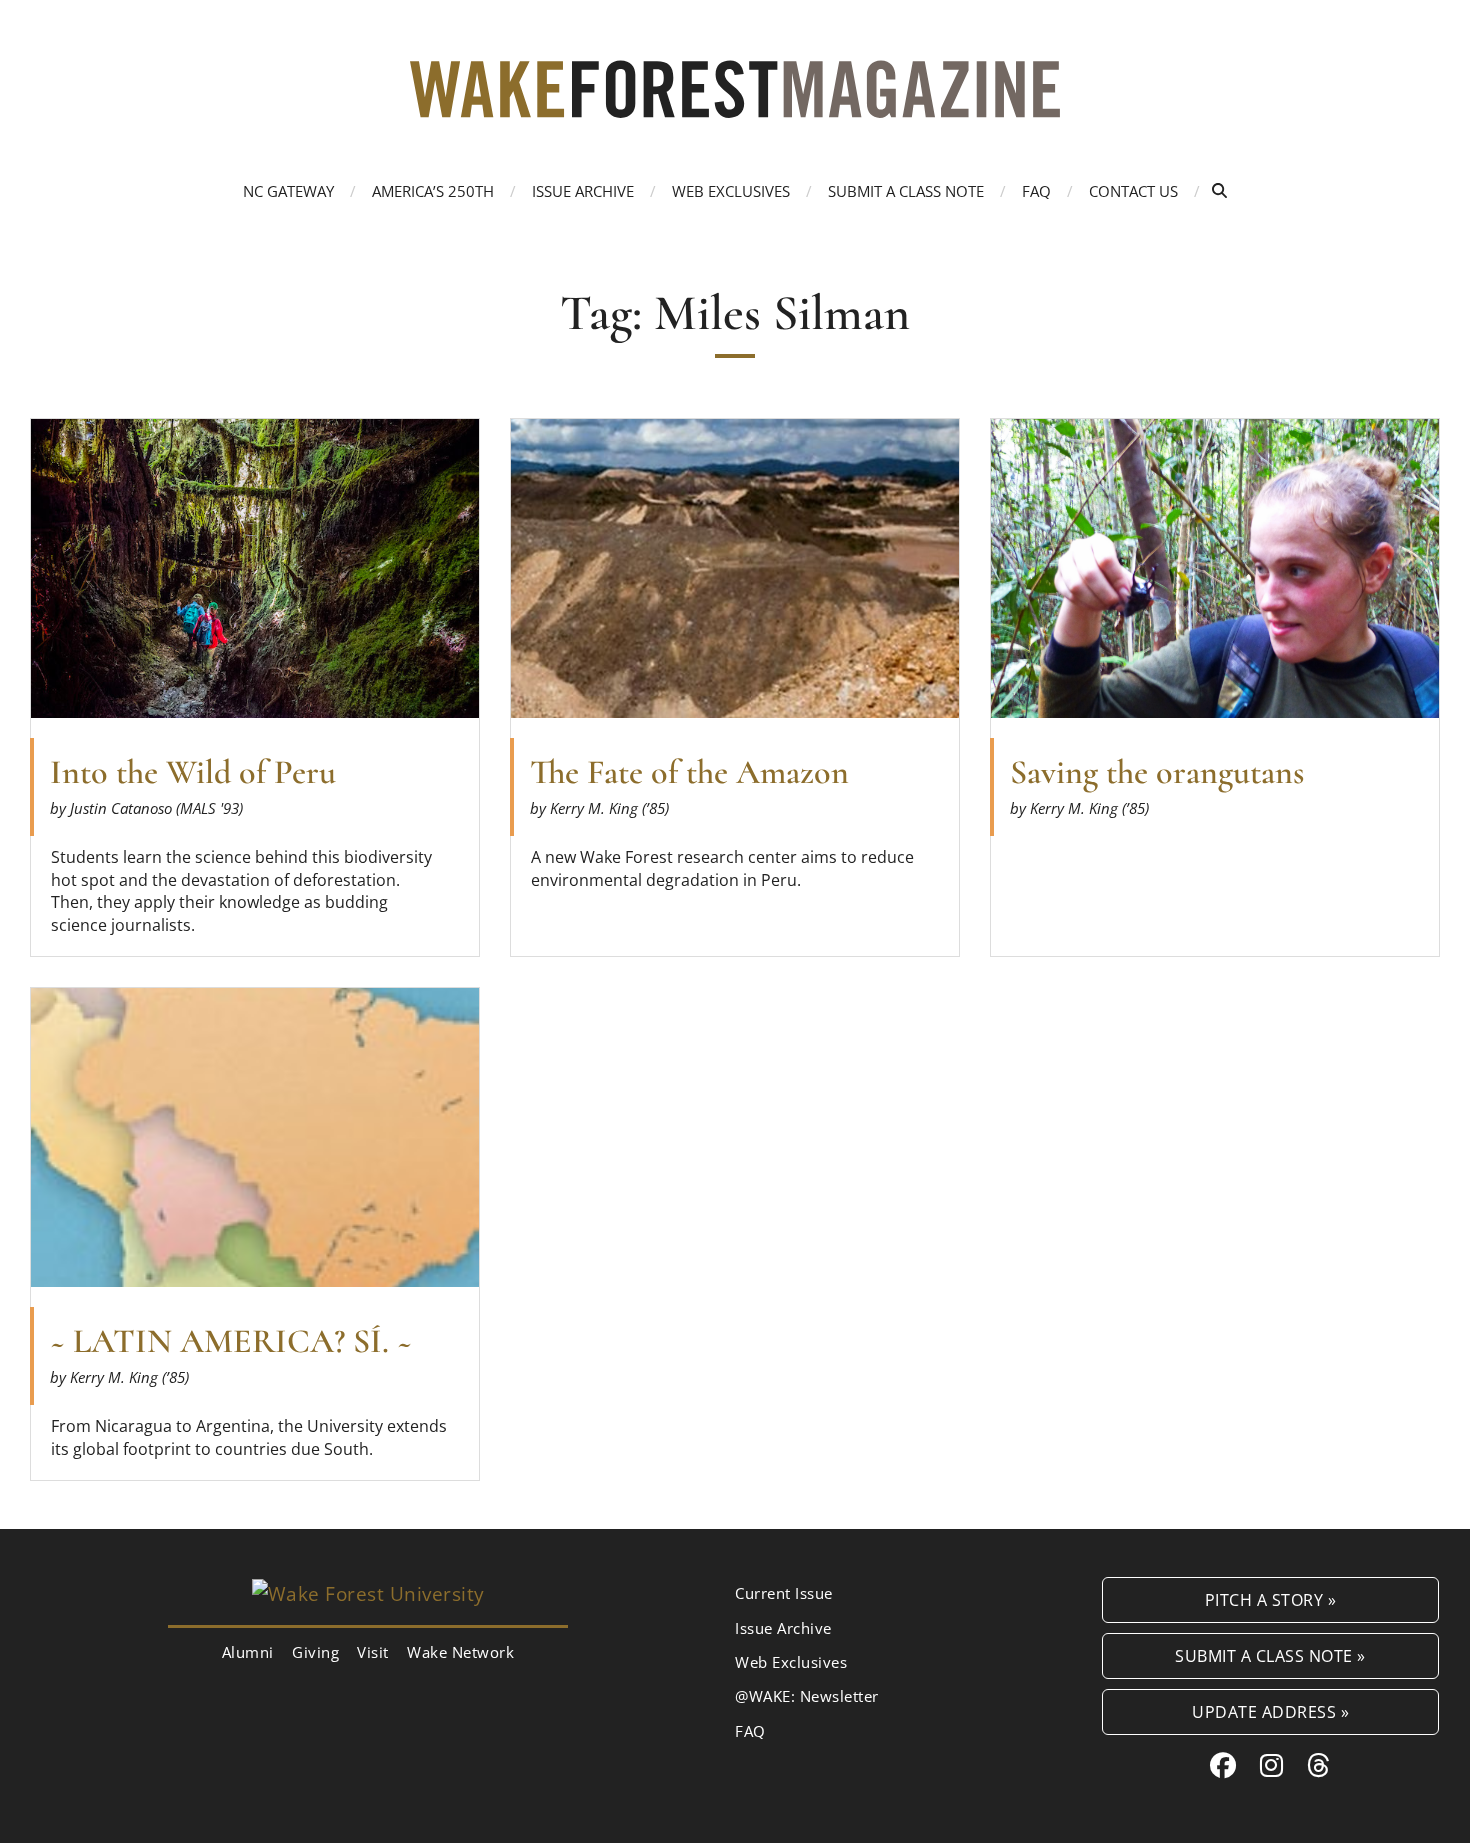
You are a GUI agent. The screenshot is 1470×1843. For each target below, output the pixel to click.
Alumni (248, 1652)
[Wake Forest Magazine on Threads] (1319, 1765)
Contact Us (1133, 191)
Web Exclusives (731, 191)
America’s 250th (433, 191)
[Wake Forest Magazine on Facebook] (1223, 1765)
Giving (315, 1652)
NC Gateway (288, 191)
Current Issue (784, 1593)
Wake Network (460, 1652)
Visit (373, 1652)
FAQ (1036, 191)
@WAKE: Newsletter (807, 1696)
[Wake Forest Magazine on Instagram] (1272, 1765)
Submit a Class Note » (1270, 1655)
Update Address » (1270, 1711)
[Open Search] (1219, 190)
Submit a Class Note (906, 191)
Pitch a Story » (1271, 1599)
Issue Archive (583, 191)
